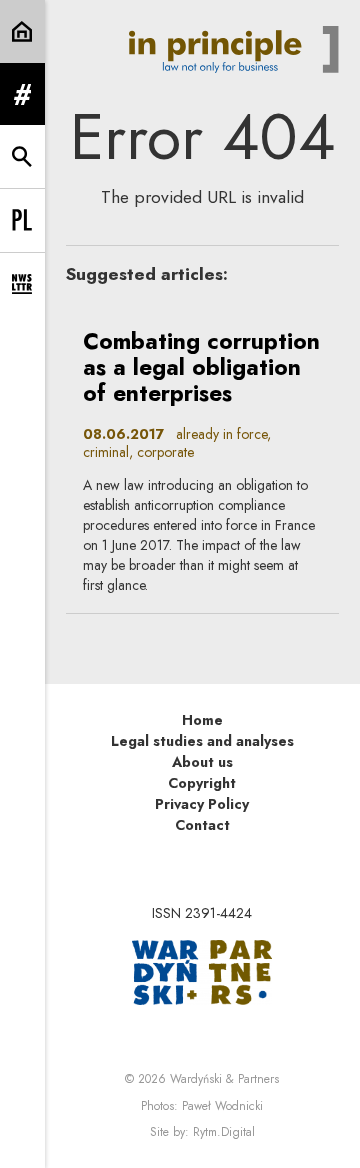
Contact (202, 825)
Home (202, 720)
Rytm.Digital (224, 1132)
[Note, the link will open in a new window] (202, 971)
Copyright (202, 783)
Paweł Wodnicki (222, 1106)
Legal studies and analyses (202, 741)
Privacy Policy (202, 804)
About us (202, 762)
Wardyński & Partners (224, 1079)
